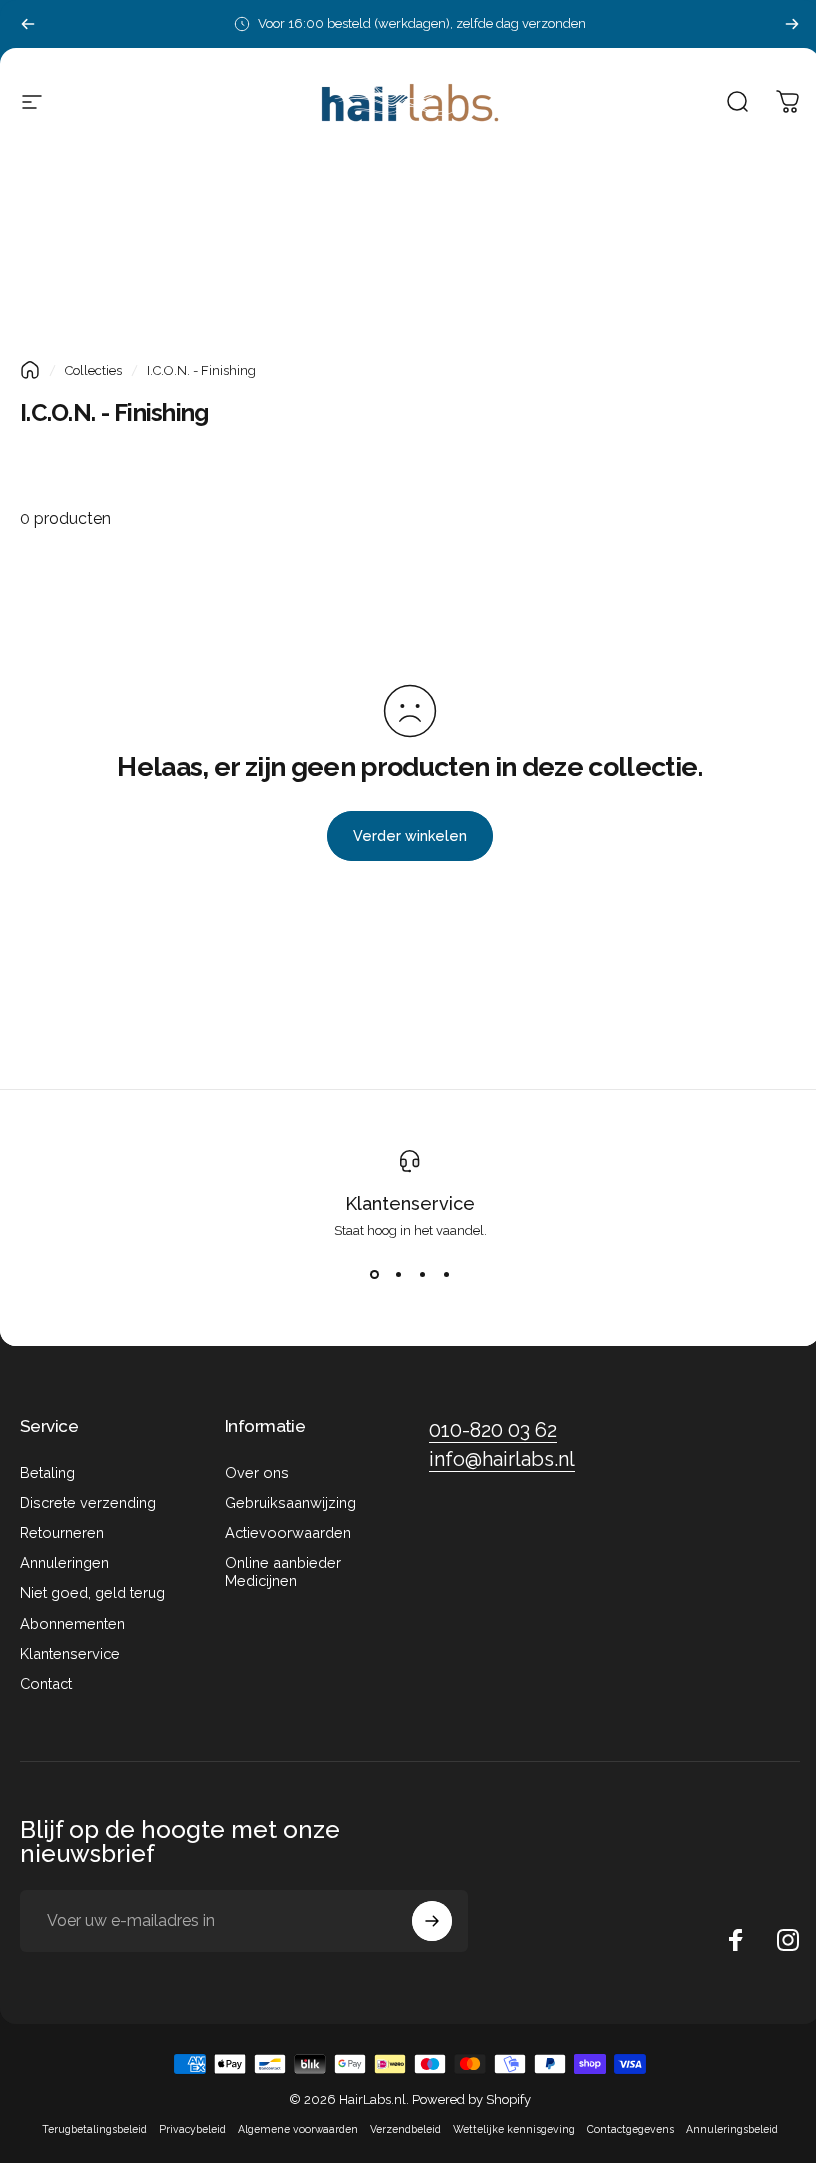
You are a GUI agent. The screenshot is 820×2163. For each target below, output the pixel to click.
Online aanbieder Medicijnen (283, 1571)
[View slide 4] (446, 1274)
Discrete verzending (88, 1502)
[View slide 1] (374, 1274)
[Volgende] (792, 24)
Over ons (257, 1472)
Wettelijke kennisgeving (514, 2129)
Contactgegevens (630, 2129)
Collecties (93, 370)
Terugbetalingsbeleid (94, 2129)
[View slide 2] (398, 1274)
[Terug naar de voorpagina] (30, 370)
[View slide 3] (422, 1274)
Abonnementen (72, 1623)
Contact (46, 1683)
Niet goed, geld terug (92, 1592)
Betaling (47, 1472)
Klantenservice (410, 1203)
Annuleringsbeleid (732, 2129)
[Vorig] (28, 24)
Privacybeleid (192, 2129)
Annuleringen (64, 1562)
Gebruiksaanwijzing (290, 1502)
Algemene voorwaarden (298, 2129)
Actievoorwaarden (288, 1532)
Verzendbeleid (405, 2129)
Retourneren (62, 1532)
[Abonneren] (432, 1921)
